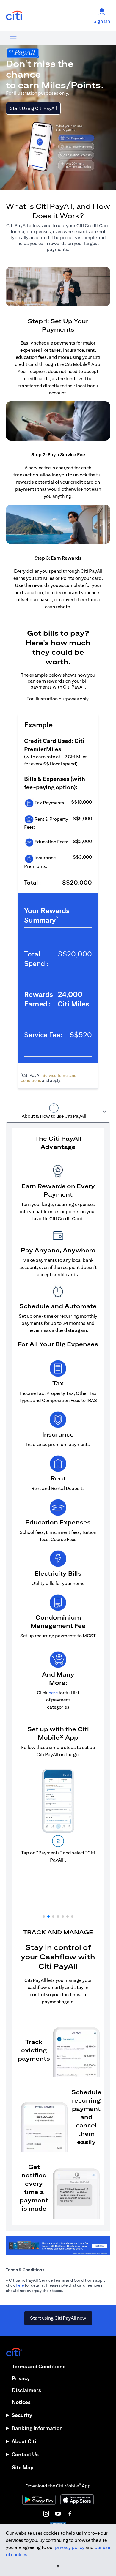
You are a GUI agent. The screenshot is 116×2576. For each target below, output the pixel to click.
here (20, 2285)
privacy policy (70, 2547)
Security (22, 2415)
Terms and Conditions (39, 2366)
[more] (13, 38)
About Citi (24, 2441)
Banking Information (37, 2428)
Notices (21, 2402)
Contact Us (25, 2454)
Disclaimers (26, 2390)
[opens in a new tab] (14, 16)
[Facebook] (70, 2514)
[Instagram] (46, 2514)
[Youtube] (58, 2514)
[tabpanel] (58, 1677)
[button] (44, 1917)
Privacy (21, 2378)
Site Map (23, 2467)
